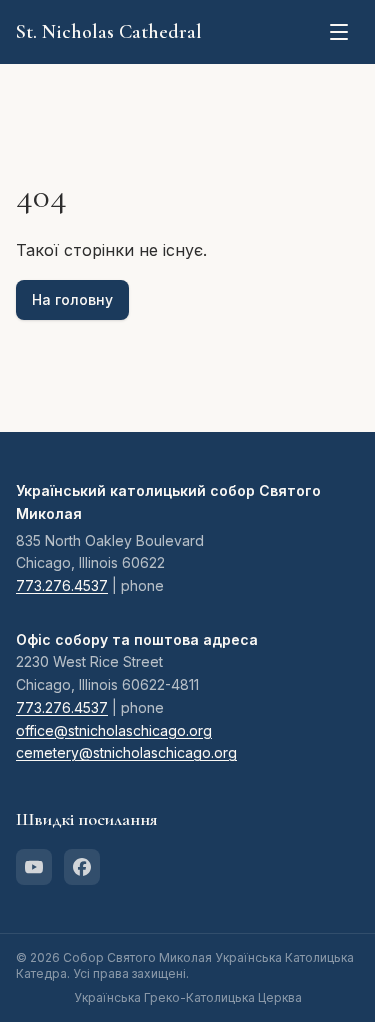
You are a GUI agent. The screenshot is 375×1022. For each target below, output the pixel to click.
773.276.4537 (62, 585)
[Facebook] (82, 867)
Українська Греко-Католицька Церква (188, 997)
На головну (72, 299)
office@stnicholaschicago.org (114, 730)
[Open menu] (339, 32)
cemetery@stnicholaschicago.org (126, 752)
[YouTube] (34, 867)
